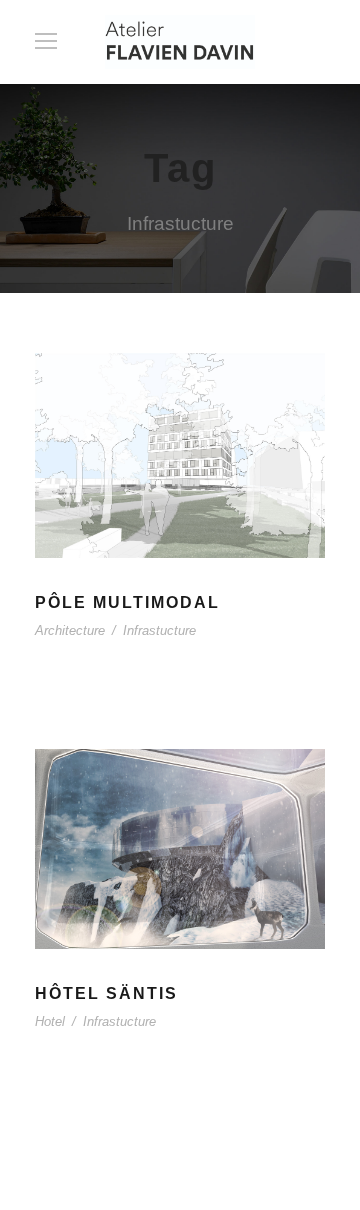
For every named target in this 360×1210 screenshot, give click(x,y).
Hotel (50, 1021)
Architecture (70, 630)
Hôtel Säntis (106, 993)
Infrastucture (159, 630)
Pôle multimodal (127, 602)
